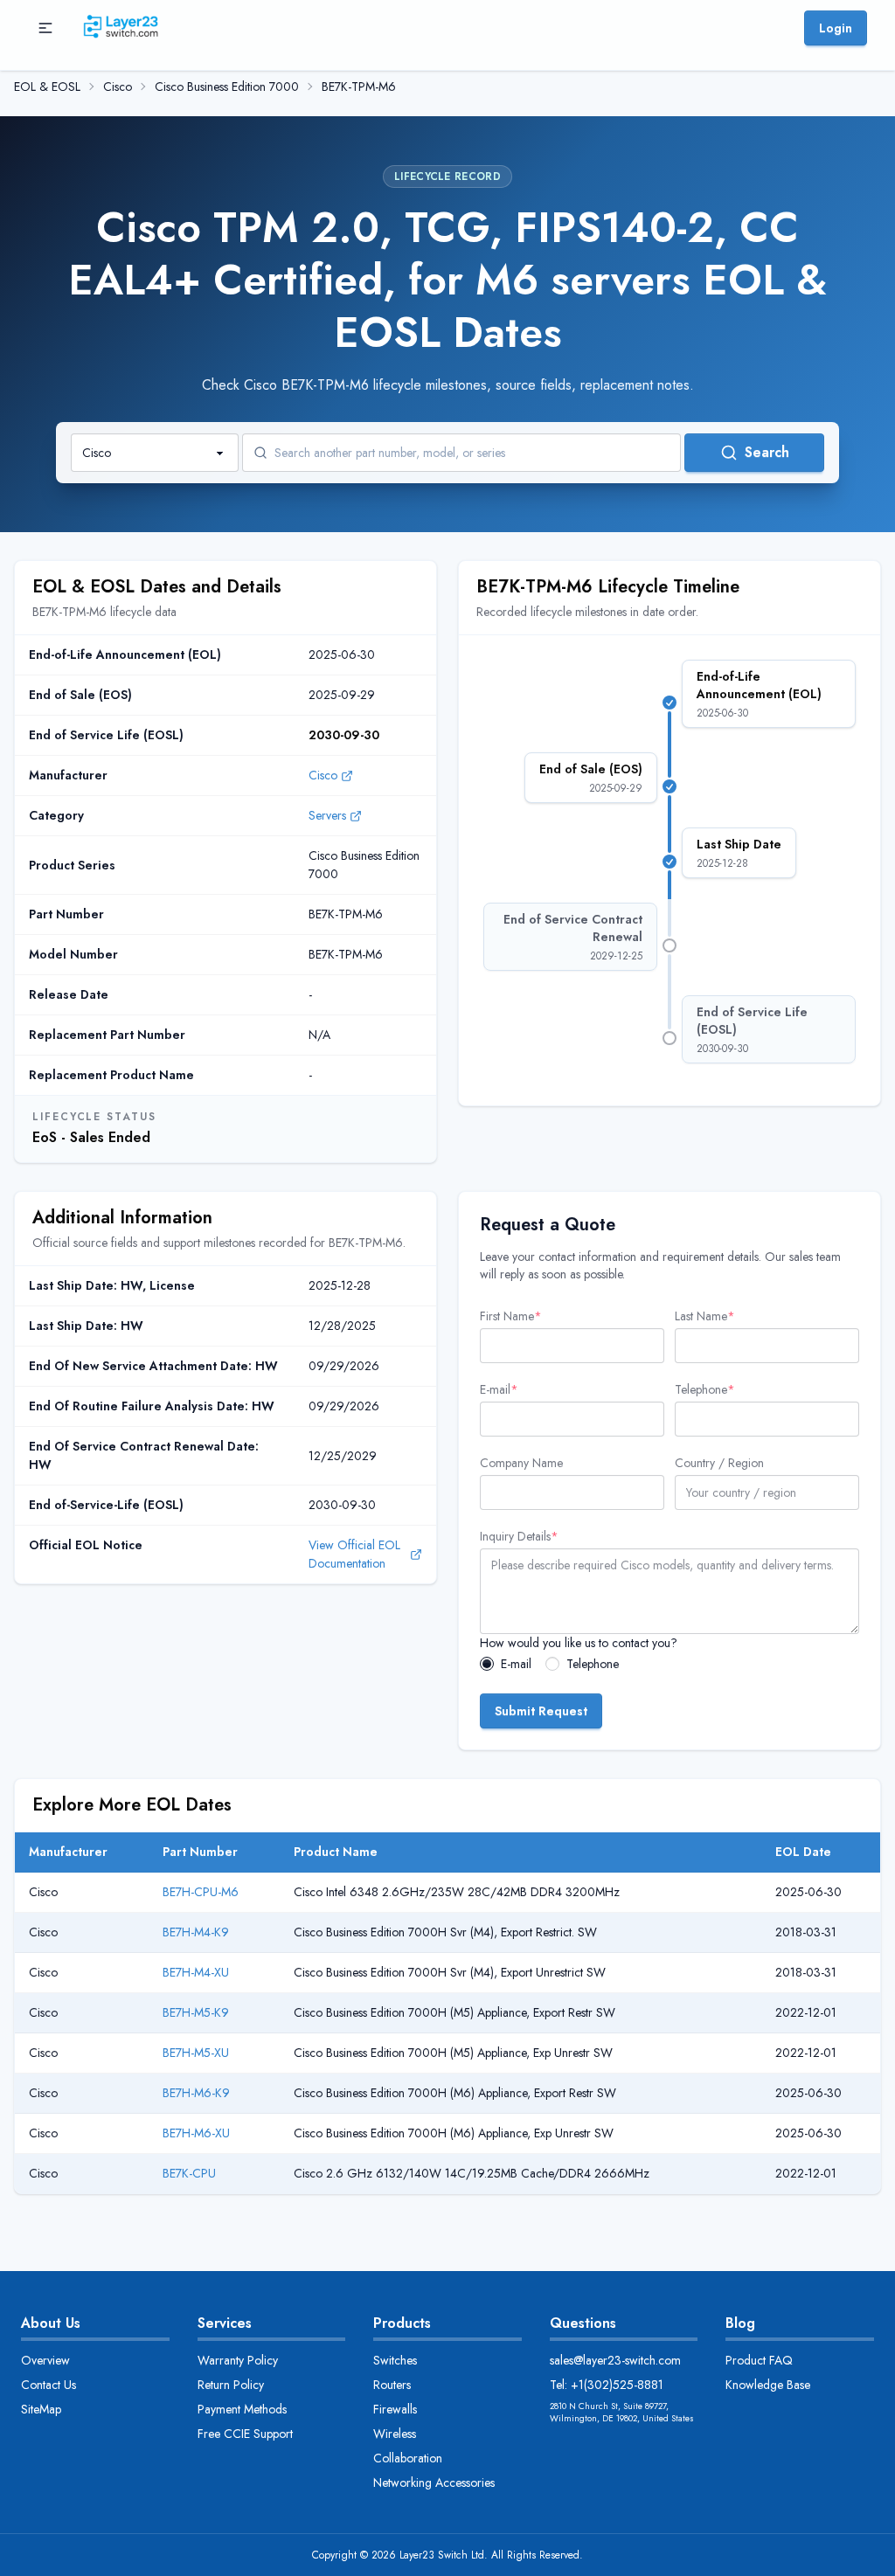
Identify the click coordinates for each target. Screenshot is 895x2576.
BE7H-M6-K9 (196, 2093)
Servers (327, 815)
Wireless (395, 2434)
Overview (45, 2360)
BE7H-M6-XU (196, 2133)
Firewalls (395, 2409)
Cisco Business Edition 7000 (227, 87)
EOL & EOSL (47, 87)
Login (836, 28)
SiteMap (41, 2409)
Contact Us (49, 2385)
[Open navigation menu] (45, 28)
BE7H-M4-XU (196, 1972)
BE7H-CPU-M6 (201, 1892)
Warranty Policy (238, 2360)
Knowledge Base (768, 2385)
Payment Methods (242, 2409)
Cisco (118, 87)
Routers (392, 2385)
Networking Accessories (434, 2483)
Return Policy (231, 2385)
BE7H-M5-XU (196, 2053)
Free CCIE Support (245, 2434)
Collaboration (408, 2458)
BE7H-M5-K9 (196, 2012)
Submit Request (541, 1711)
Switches (395, 2360)
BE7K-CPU (189, 2173)
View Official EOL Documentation (354, 1554)
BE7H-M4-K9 (196, 1932)
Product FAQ (759, 2360)
